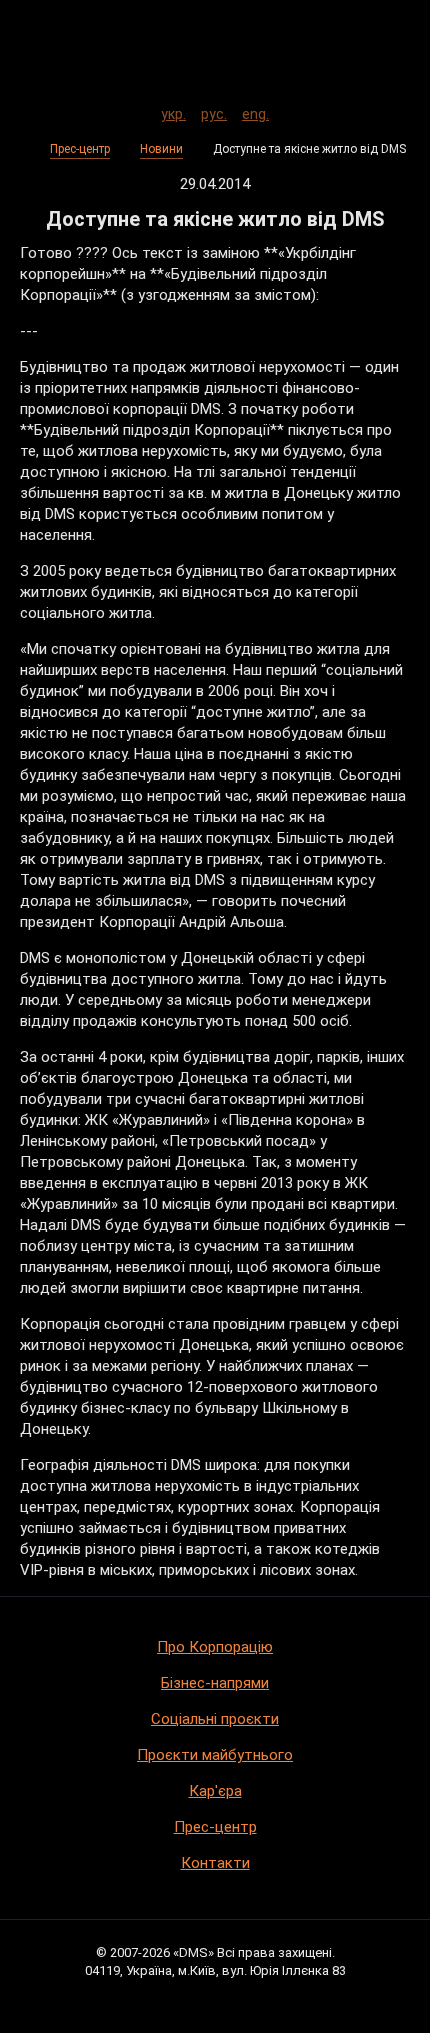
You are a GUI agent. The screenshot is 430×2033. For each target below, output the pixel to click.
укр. (173, 111)
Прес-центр (80, 149)
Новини (161, 149)
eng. (255, 111)
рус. (214, 111)
